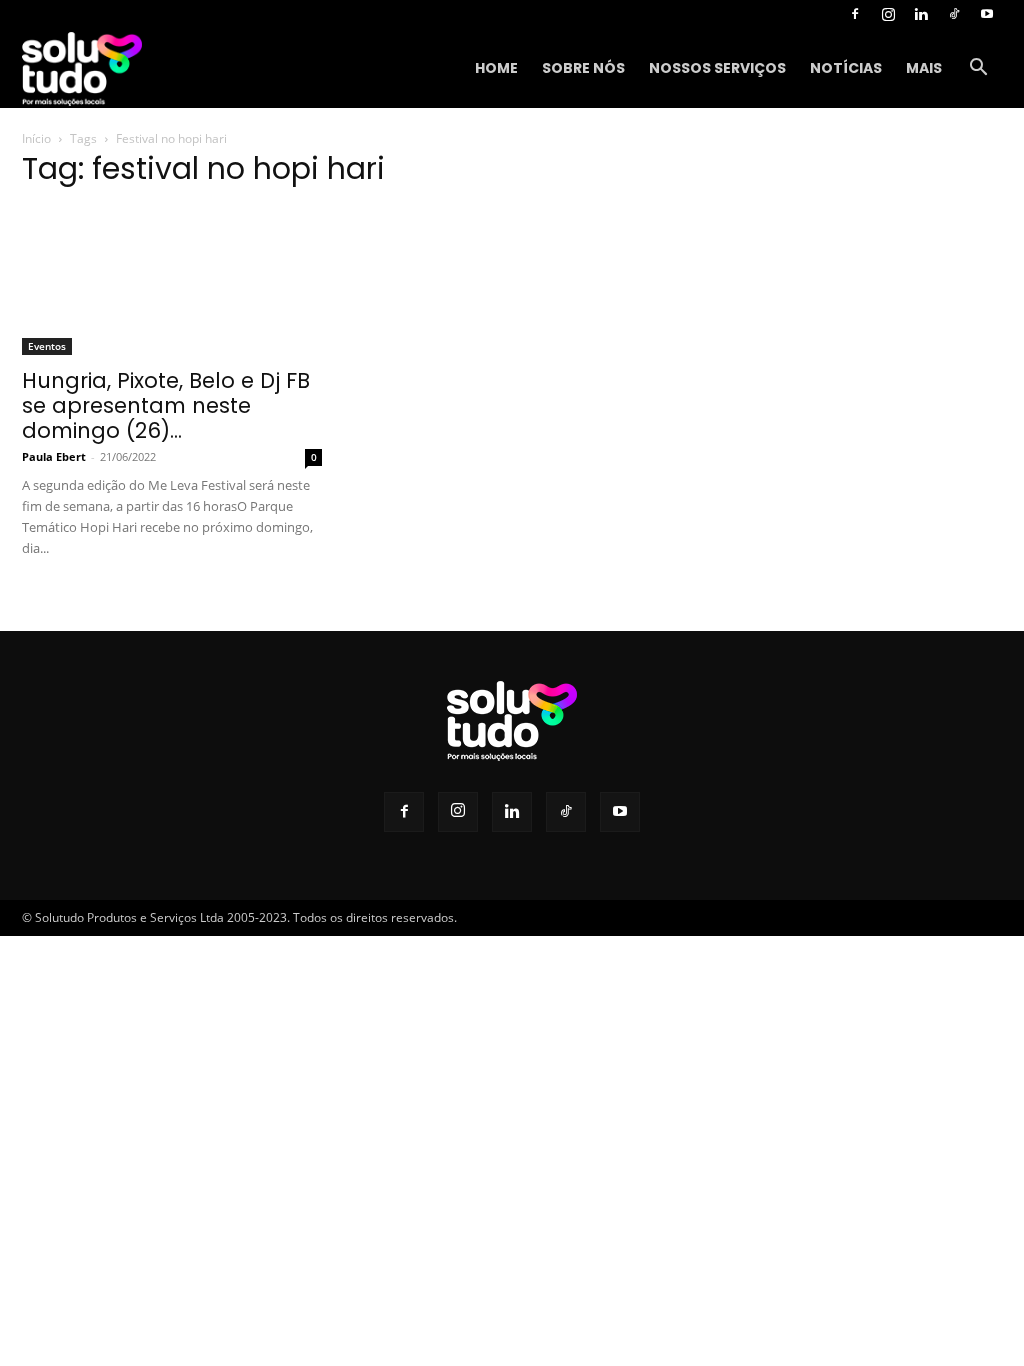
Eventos (47, 346)
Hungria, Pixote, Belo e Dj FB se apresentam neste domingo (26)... (166, 405)
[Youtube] (987, 14)
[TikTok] (954, 14)
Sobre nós (583, 68)
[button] (978, 69)
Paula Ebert (54, 456)
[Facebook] (855, 14)
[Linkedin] (921, 14)
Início (36, 138)
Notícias (846, 68)
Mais (924, 68)
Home (496, 68)
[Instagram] (888, 14)
